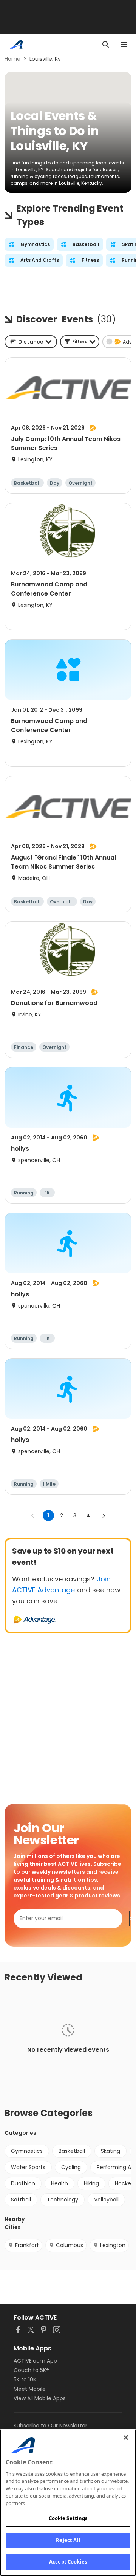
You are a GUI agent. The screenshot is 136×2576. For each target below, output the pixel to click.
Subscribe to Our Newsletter (50, 2426)
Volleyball (106, 2200)
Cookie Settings (68, 2518)
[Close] (126, 2438)
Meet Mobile (30, 2389)
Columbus (70, 2245)
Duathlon (23, 2183)
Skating (110, 2151)
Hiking (91, 2183)
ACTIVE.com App (35, 2361)
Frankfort (27, 2245)
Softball (21, 2200)
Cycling (71, 2167)
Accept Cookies (68, 2562)
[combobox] (31, 342)
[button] (80, 342)
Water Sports (28, 2167)
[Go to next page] (104, 1515)
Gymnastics (27, 2151)
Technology (63, 2200)
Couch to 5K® (31, 2370)
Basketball (72, 2151)
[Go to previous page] (33, 1515)
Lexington (113, 2245)
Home (12, 59)
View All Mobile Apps (40, 2398)
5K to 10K (25, 2379)
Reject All (68, 2540)
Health (59, 2183)
